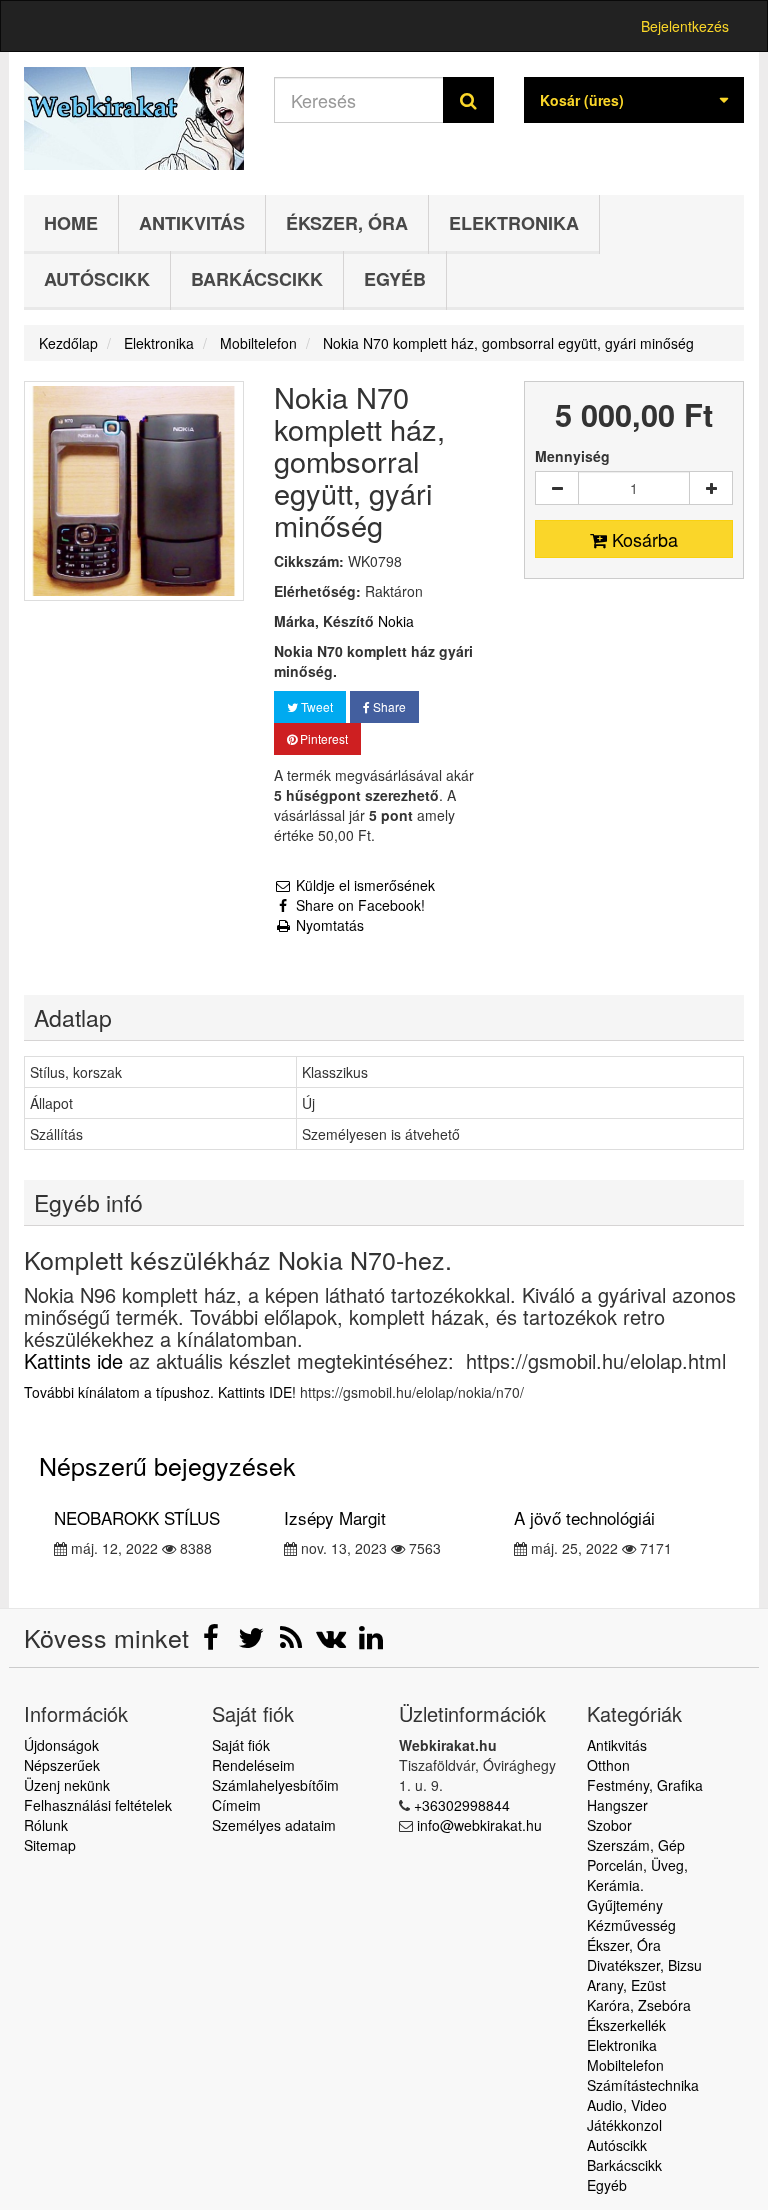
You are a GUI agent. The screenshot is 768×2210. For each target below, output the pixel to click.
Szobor (609, 1825)
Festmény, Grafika (645, 1785)
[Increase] (711, 488)
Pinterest (322, 738)
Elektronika (514, 223)
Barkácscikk (257, 279)
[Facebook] (213, 1642)
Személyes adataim (274, 1825)
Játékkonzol (624, 2125)
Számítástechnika (643, 2085)
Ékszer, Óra (347, 223)
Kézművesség (631, 1925)
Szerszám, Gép (636, 1845)
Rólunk (46, 1825)
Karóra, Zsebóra (639, 2005)
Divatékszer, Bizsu (644, 1965)
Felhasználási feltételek (98, 1805)
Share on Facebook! (358, 905)
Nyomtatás (328, 925)
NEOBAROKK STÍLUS (137, 1517)
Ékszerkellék (626, 2025)
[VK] (333, 1642)
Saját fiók (241, 1745)
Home (71, 223)
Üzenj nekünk (67, 1785)
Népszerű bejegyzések (167, 1465)
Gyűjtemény (625, 1905)
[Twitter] (253, 1642)
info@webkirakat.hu (479, 1825)
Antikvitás (192, 223)
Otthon (608, 1765)
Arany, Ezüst (626, 1985)
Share (388, 706)
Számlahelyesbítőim (275, 1785)
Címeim (236, 1805)
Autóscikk (97, 279)
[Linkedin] (371, 1642)
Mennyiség (572, 456)
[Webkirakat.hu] (134, 118)
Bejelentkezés (685, 26)
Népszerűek (62, 1765)
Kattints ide (73, 1360)
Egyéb (395, 279)
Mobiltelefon (625, 2065)
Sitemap (50, 1845)
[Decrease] (557, 488)
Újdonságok (61, 1745)
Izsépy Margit (335, 1517)
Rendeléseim (253, 1765)
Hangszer (617, 1805)
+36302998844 (462, 1805)
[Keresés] (468, 100)
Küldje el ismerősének (363, 885)
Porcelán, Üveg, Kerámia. (637, 1875)
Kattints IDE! (257, 1392)
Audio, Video (627, 2105)
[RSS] (293, 1642)
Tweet (315, 706)
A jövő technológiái (584, 1517)
